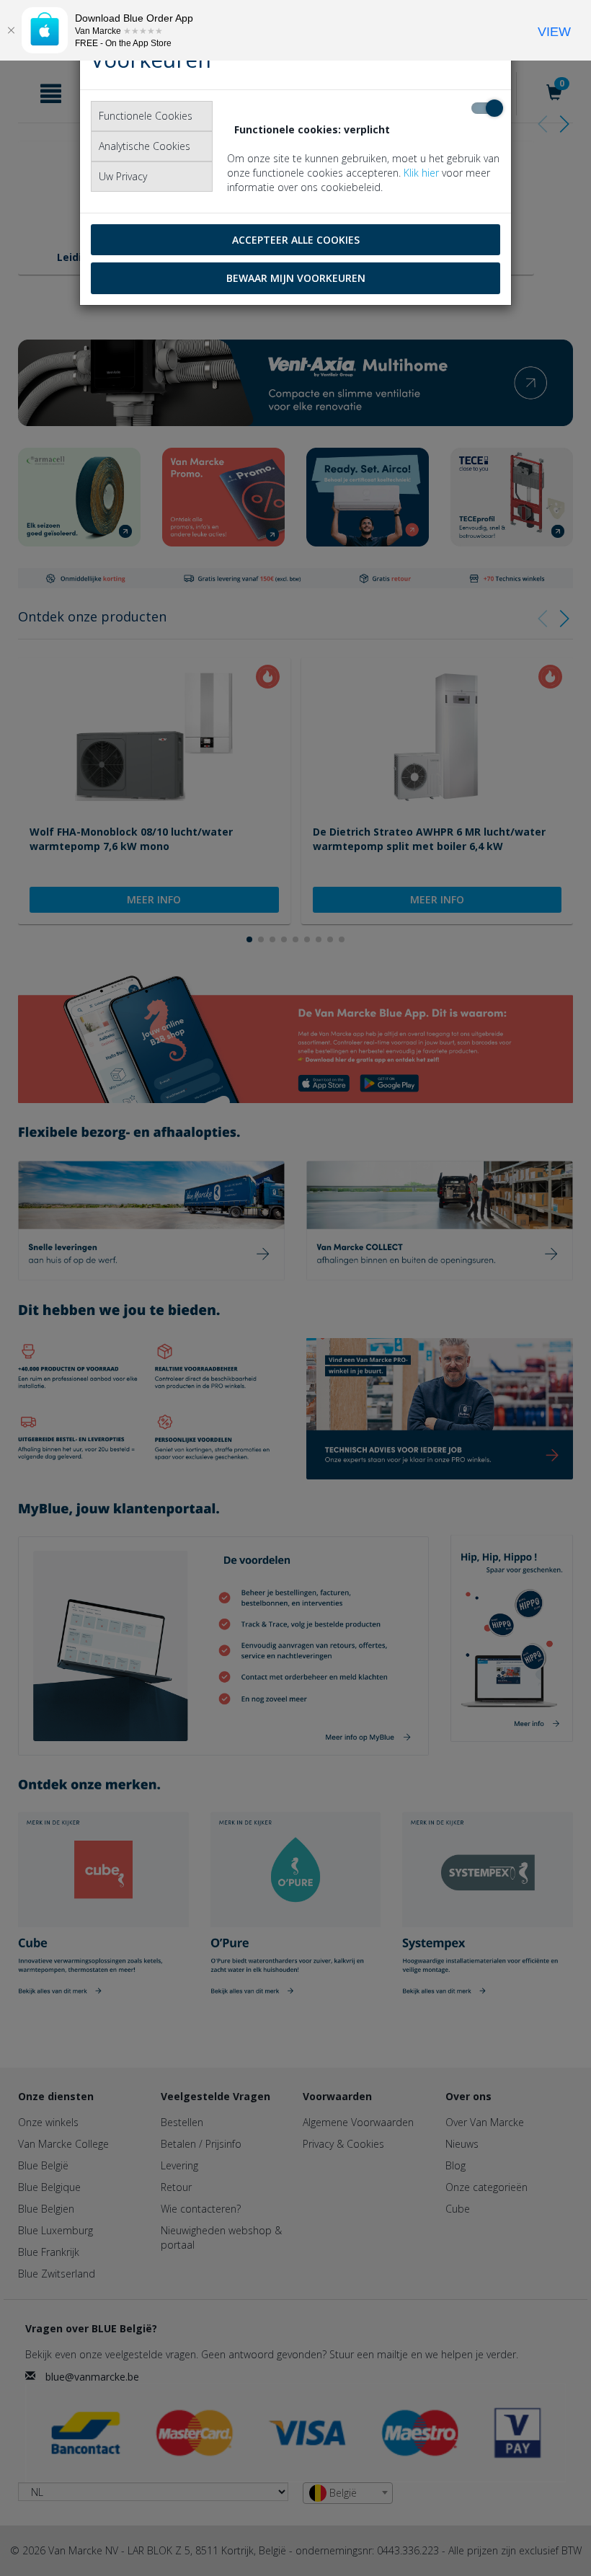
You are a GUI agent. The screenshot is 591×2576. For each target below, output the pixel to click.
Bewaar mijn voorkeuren (296, 278)
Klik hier (421, 173)
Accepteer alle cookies (296, 240)
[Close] (11, 30)
